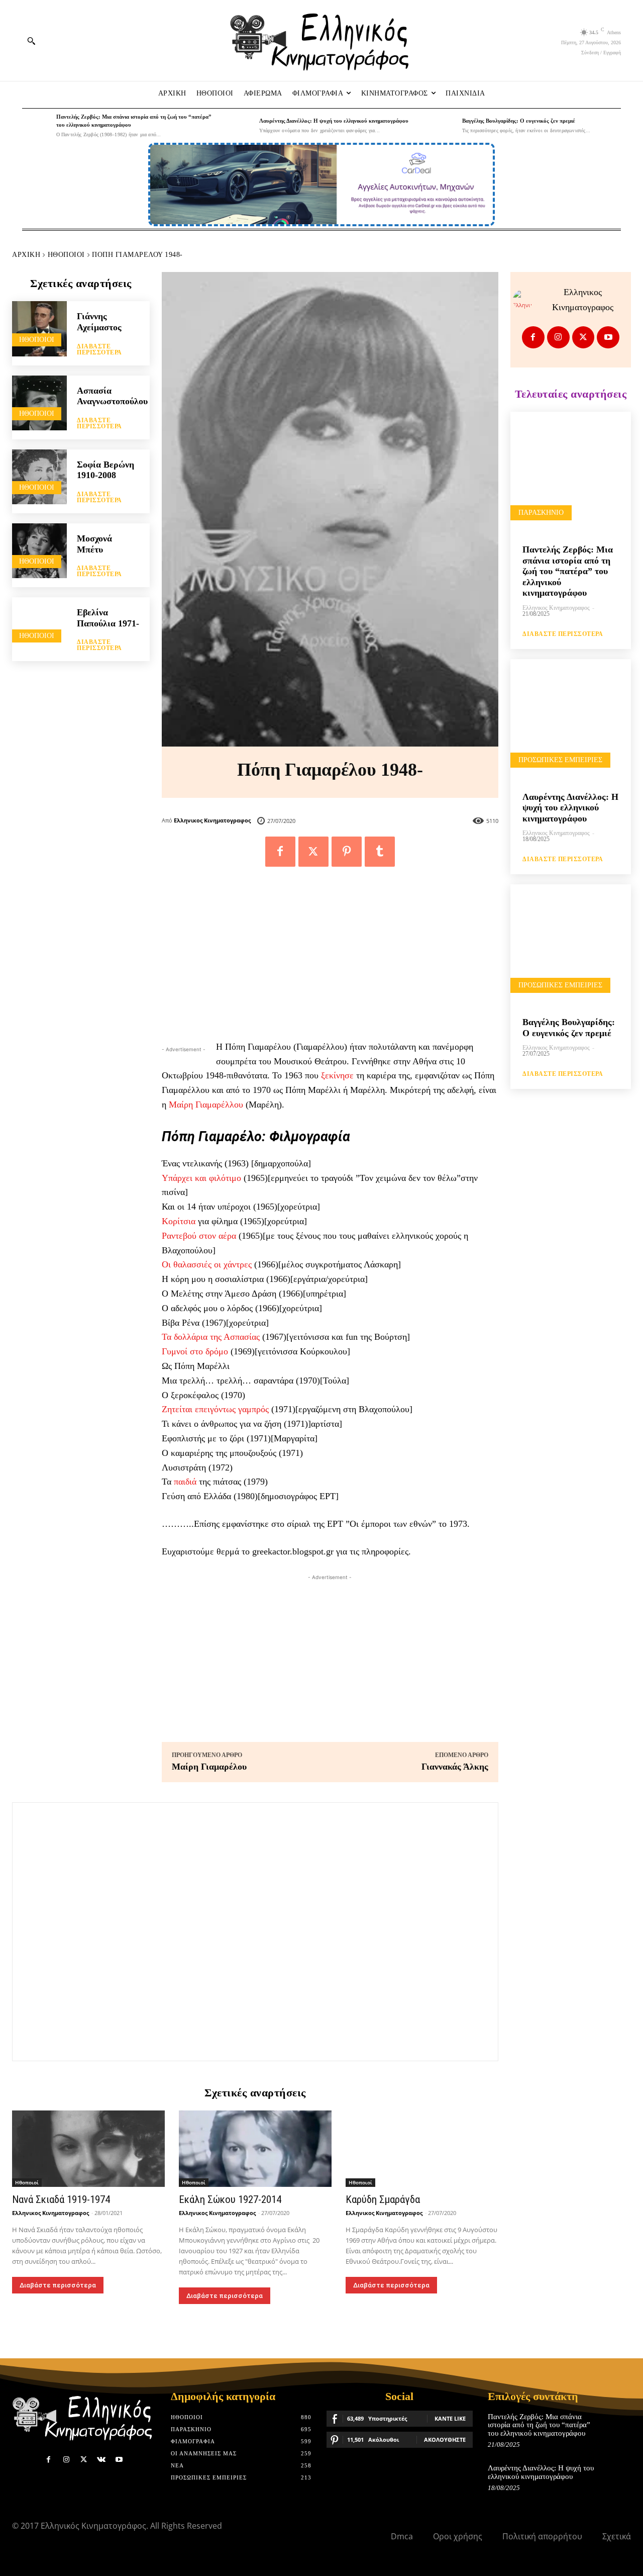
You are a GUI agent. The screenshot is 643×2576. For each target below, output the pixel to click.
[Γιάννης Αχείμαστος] (39, 329)
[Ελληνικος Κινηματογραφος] (525, 300)
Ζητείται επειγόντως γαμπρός (215, 1409)
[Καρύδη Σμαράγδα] (422, 2149)
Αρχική (26, 255)
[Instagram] (558, 338)
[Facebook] (280, 852)
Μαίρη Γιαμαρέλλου (206, 1105)
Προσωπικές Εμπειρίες (560, 760)
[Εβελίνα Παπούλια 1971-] (39, 625)
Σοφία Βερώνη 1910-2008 (105, 470)
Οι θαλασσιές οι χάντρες (207, 1264)
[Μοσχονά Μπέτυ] (39, 551)
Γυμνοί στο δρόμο (195, 1351)
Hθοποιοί (66, 255)
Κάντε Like (450, 2418)
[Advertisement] (330, 959)
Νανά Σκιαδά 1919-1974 (61, 2199)
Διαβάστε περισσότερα (99, 349)
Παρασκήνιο (541, 513)
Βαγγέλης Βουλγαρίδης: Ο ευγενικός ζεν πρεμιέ (519, 121)
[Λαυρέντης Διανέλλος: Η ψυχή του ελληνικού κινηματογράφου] (240, 126)
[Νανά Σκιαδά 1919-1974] (88, 2149)
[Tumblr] (380, 852)
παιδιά (185, 1482)
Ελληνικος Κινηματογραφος (212, 820)
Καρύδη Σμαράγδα (383, 2199)
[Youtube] (608, 338)
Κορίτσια (179, 1221)
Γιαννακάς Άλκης (455, 1767)
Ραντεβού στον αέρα (199, 1236)
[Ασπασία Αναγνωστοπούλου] (39, 403)
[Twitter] (313, 852)
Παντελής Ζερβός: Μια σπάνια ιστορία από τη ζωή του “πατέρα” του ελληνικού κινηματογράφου (568, 571)
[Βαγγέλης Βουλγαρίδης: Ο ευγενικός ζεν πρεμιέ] (443, 126)
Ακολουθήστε (445, 2440)
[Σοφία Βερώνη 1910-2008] (39, 477)
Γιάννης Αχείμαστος (99, 322)
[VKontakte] (101, 2460)
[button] (31, 41)
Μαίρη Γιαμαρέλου (209, 1767)
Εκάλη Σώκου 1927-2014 (230, 2199)
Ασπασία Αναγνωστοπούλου (112, 396)
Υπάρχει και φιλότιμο (201, 1178)
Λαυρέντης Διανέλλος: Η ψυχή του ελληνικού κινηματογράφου (334, 121)
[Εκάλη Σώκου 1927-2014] (255, 2149)
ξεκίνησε (337, 1075)
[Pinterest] (347, 852)
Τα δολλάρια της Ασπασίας (211, 1337)
